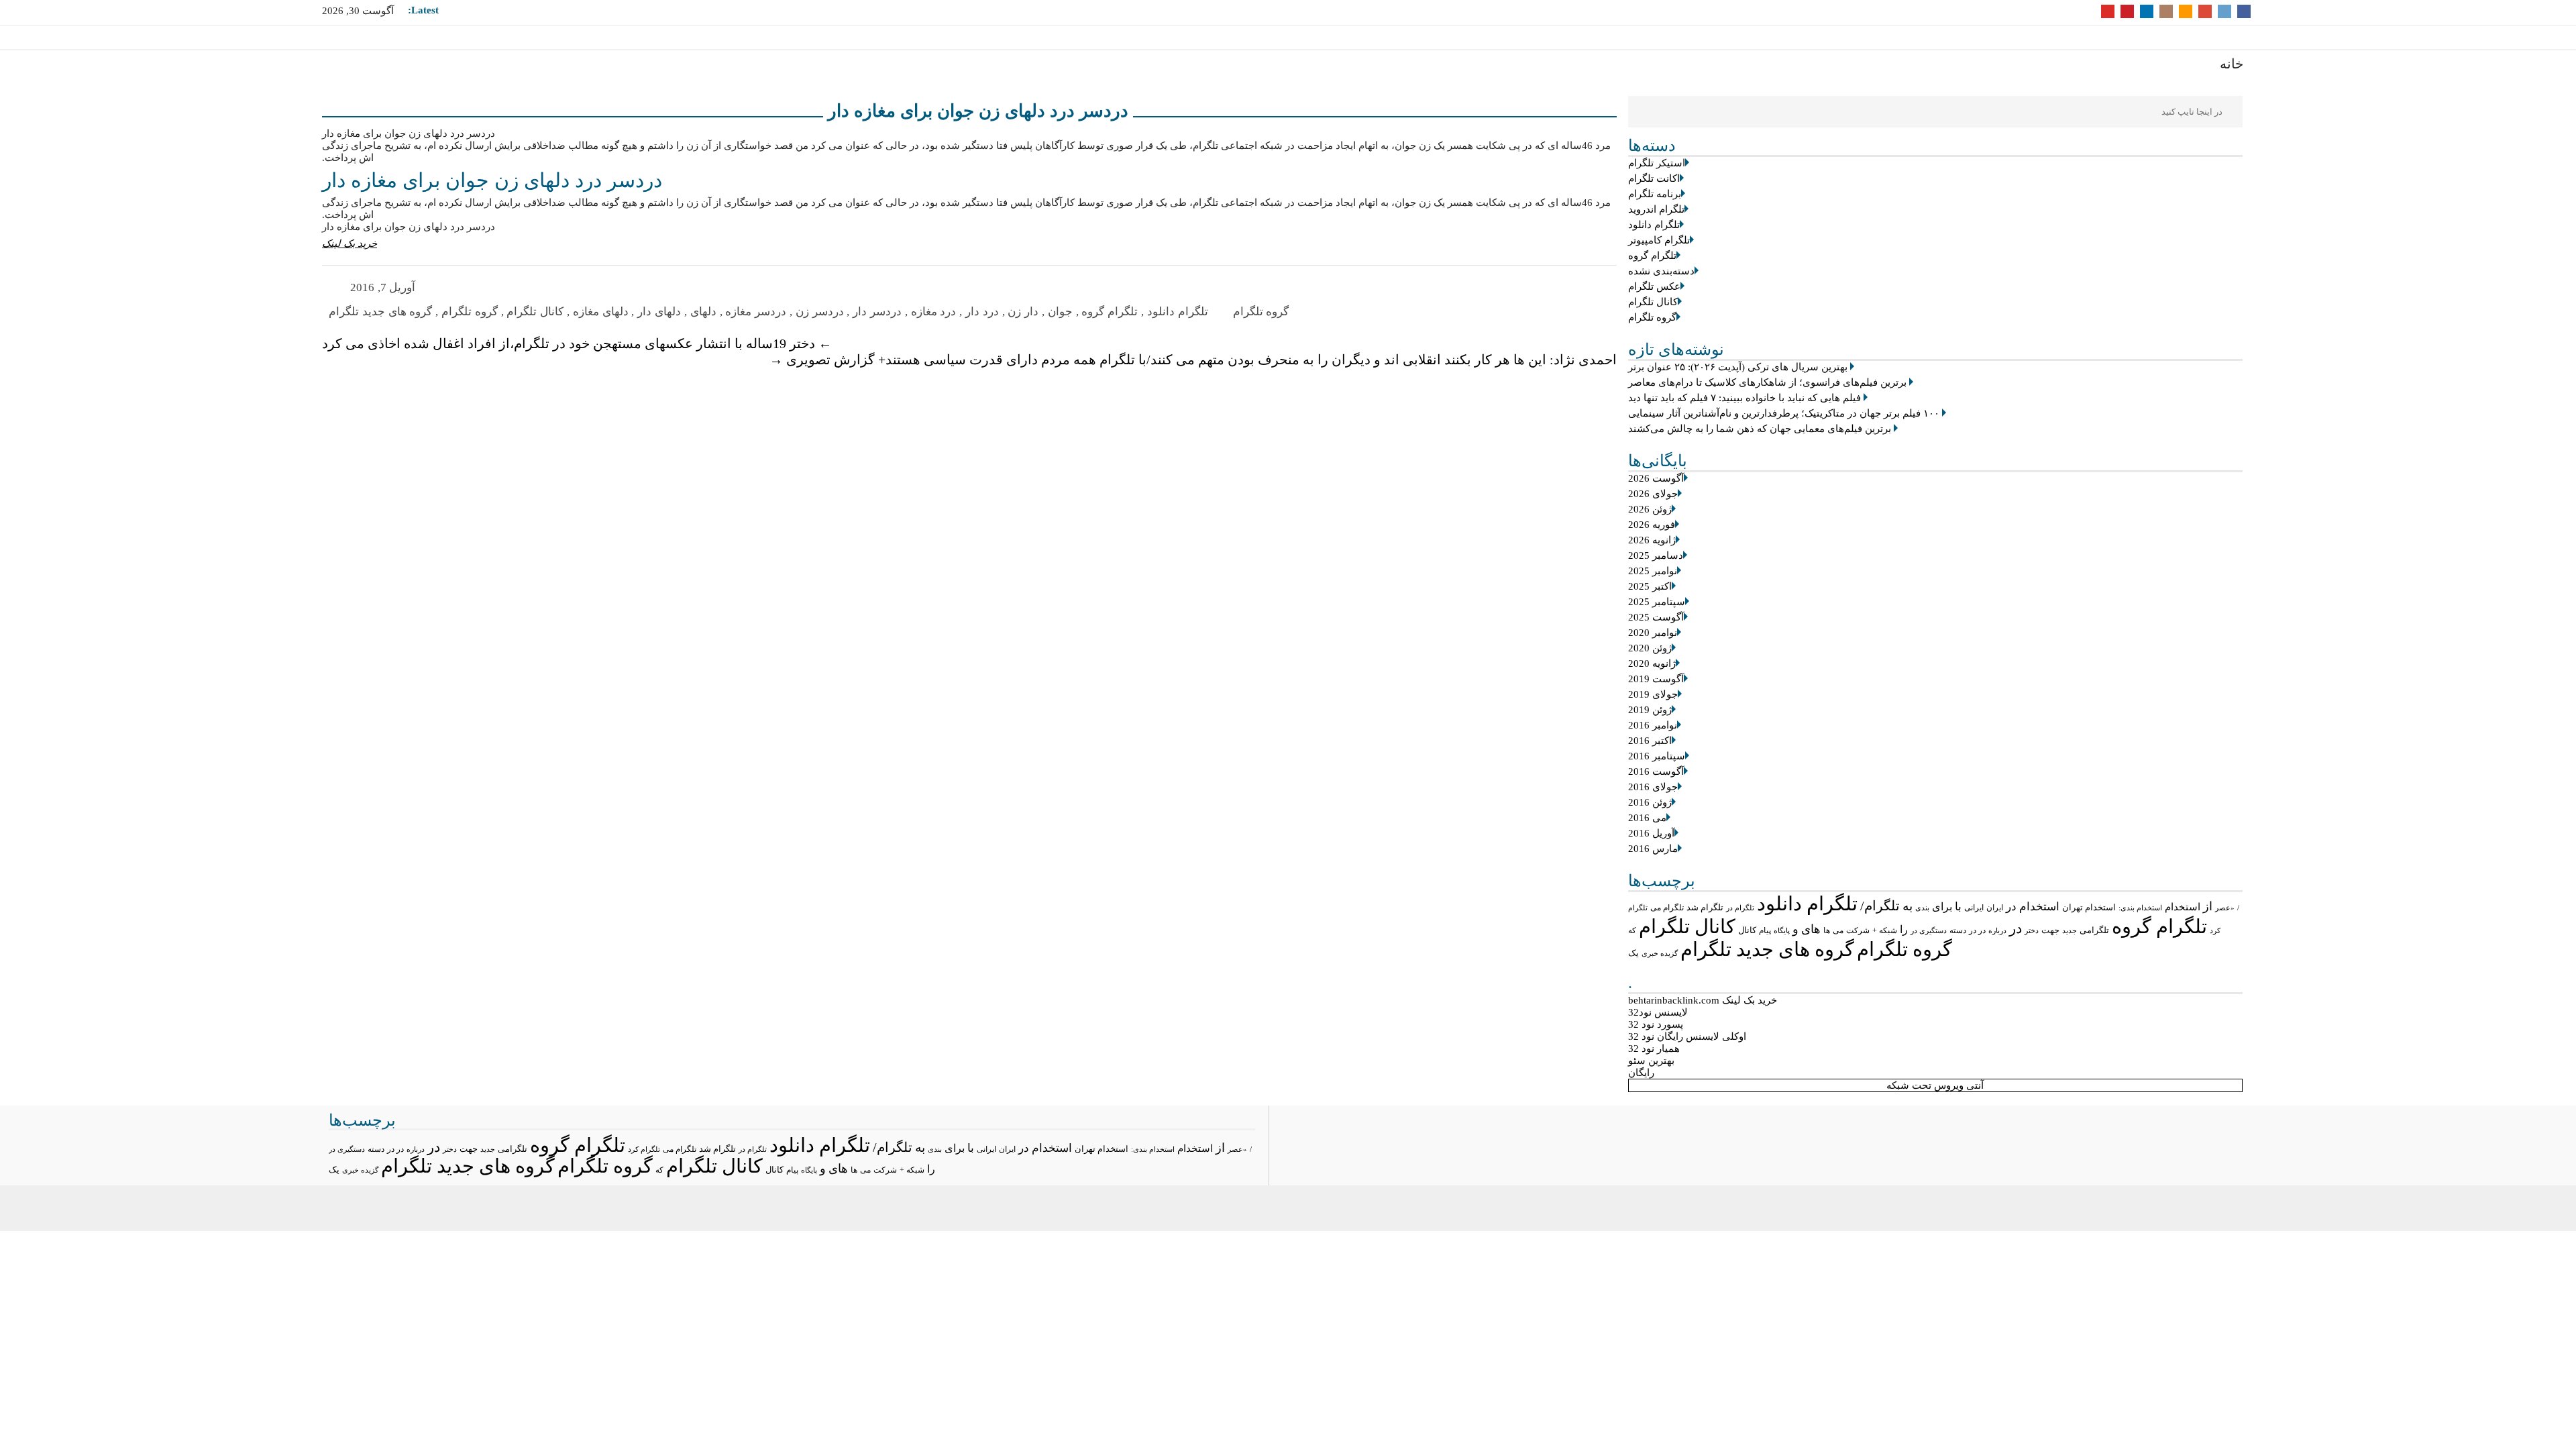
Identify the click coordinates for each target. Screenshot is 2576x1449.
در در (1977, 930)
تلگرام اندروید (1656, 209)
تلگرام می (1667, 908)
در (2016, 928)
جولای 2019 (1653, 694)
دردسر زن (820, 312)
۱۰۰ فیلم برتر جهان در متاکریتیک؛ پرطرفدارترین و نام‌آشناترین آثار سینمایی (1784, 413)
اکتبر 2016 (1650, 741)
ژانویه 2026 (1652, 540)
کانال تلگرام (1653, 302)
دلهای (703, 312)
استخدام (2183, 907)
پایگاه (1782, 930)
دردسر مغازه (756, 312)
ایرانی (1974, 908)
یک (1633, 953)
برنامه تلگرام (1655, 194)
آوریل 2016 (1651, 833)
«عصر (2225, 908)
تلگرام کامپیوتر (1659, 240)
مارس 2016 (1653, 849)
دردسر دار (877, 312)
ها (1827, 931)
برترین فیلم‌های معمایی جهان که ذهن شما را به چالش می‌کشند (1760, 429)
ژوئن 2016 (1650, 802)
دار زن (1023, 312)
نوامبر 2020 (1653, 633)
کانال (1747, 930)
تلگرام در (1740, 908)
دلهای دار (659, 312)
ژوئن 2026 (1650, 509)
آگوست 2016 (1656, 771)
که (1632, 930)
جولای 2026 (1653, 494)
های (1811, 929)
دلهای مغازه (601, 312)
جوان (1060, 312)
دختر (2032, 931)
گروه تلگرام (1652, 317)
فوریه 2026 (1652, 525)
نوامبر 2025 (1653, 571)
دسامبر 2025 (1656, 555)
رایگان (1641, 1073)
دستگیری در (1929, 930)
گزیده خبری (1660, 953)
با (1958, 907)
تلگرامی (2094, 930)
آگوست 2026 (1656, 478)
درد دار (982, 312)
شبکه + (1885, 930)
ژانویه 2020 (1652, 663)
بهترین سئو (1651, 1061)
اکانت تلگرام (1654, 178)
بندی (1922, 908)
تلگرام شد (1705, 907)
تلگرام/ (1880, 906)
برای (1942, 907)
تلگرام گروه (1652, 256)
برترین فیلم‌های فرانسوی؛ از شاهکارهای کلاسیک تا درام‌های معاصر (1767, 382)
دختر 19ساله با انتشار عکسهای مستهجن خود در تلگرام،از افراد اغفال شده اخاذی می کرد (577, 343)
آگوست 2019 (1656, 679)
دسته (1958, 931)
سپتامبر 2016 (1657, 756)
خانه (2232, 64)
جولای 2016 (1653, 787)
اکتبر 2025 (1650, 586)
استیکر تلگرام (1657, 163)
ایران (1995, 908)
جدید (2070, 930)
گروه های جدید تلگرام (1767, 949)
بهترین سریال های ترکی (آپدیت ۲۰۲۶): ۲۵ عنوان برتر (1738, 367)
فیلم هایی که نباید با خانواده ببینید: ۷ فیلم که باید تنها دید (1745, 398)
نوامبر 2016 (1653, 725)
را (1904, 929)
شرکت (1858, 930)
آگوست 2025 (1656, 617)
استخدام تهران (2089, 907)
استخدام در (2033, 907)
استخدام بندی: (2140, 908)
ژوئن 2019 (1650, 710)
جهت (2050, 930)
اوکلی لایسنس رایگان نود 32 (1687, 1036)
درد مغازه (934, 312)
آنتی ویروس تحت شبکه (1935, 1085)
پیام (1765, 930)
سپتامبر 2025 (1657, 602)
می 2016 (1647, 818)
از (2208, 906)
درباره (1997, 930)
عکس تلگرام (1654, 286)
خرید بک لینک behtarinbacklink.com (1703, 1000)
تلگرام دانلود (1654, 225)
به (1908, 906)
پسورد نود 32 (1656, 1024)
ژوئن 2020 (1650, 648)
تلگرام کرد (644, 1149)
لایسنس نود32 (1658, 1012)
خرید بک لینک (350, 244)
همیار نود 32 (1654, 1049)
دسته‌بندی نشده (1661, 271)
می (1838, 930)
